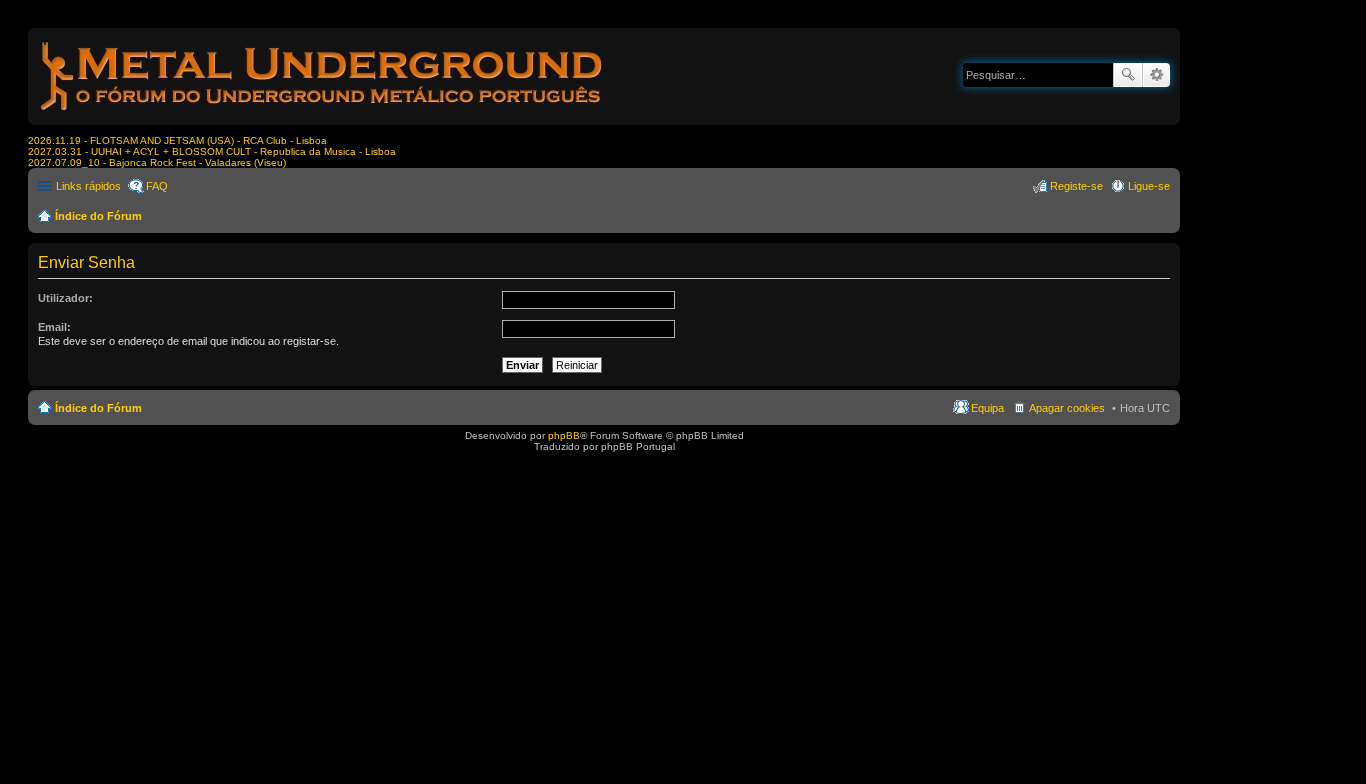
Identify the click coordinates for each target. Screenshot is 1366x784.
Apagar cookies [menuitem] (1067, 408)
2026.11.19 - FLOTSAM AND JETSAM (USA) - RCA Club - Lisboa (177, 140)
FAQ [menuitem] (157, 186)
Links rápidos (88, 186)
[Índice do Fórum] (323, 114)
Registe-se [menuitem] (1076, 186)
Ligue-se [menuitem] (1149, 186)
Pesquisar (1128, 75)
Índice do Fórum (98, 216)
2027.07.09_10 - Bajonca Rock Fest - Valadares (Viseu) (157, 162)
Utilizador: (65, 298)
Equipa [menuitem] (987, 408)
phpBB (564, 435)
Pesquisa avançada (1156, 75)
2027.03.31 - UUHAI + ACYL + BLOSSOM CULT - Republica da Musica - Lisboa (212, 151)
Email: (54, 327)
